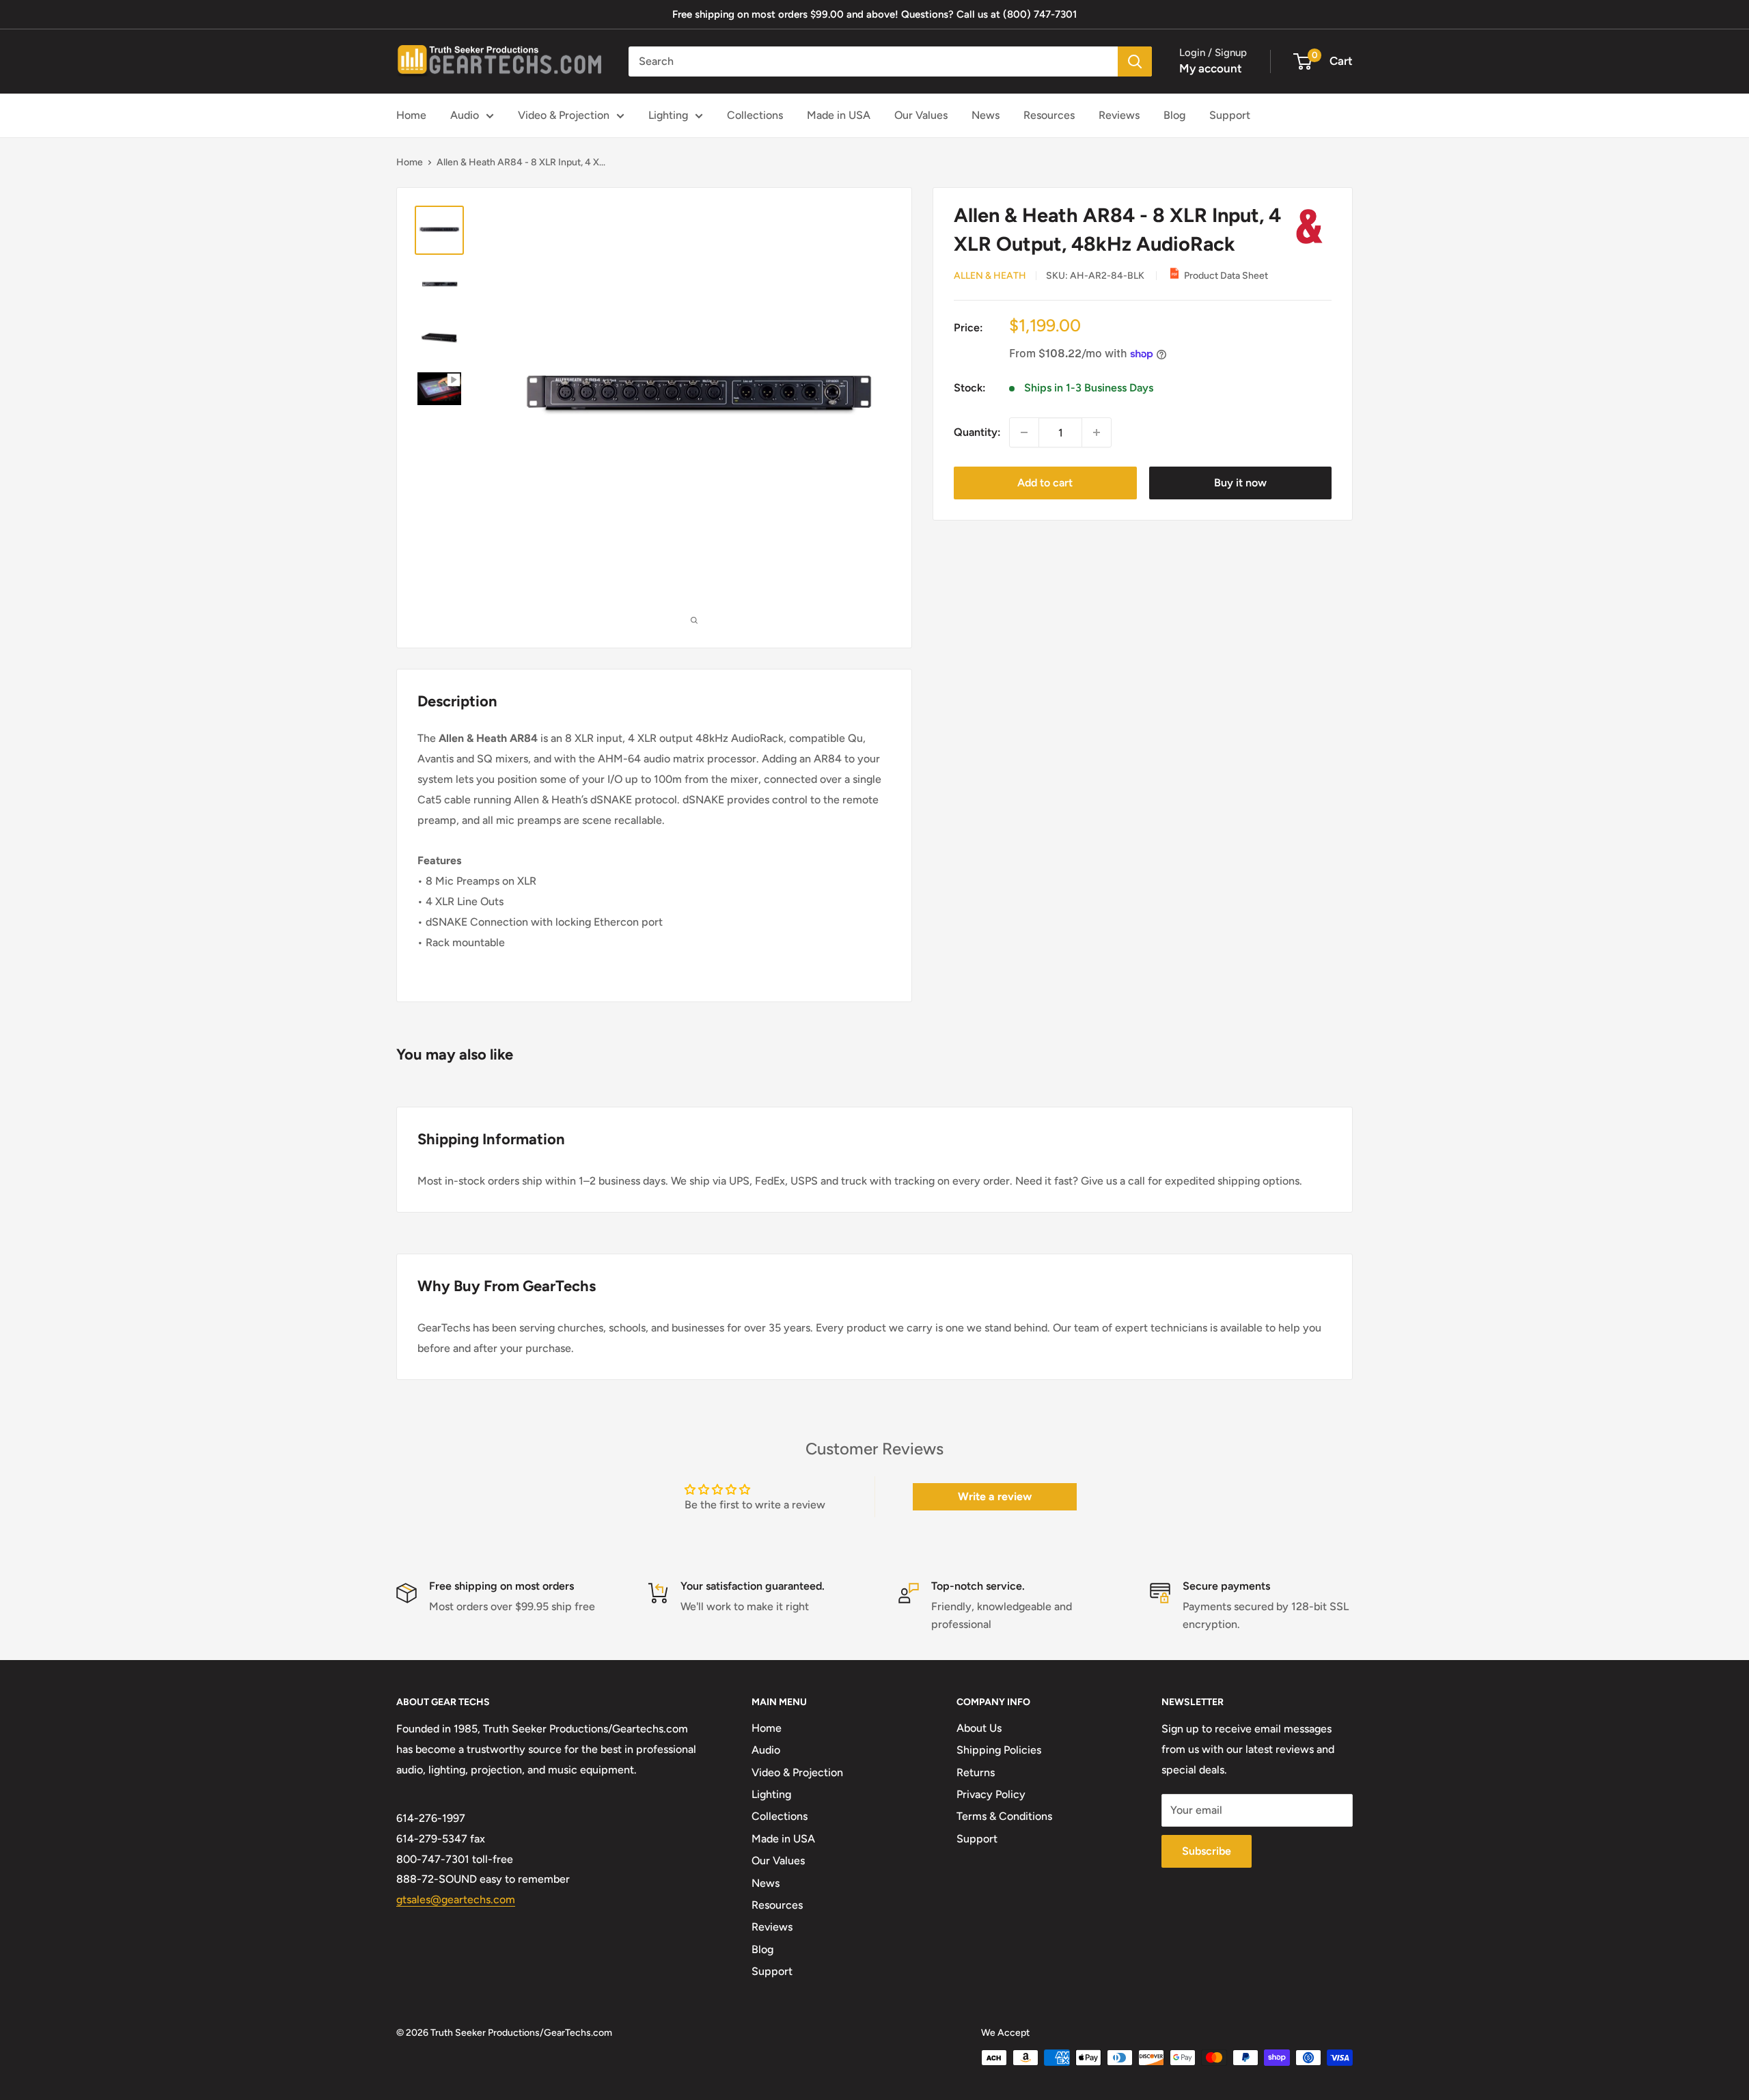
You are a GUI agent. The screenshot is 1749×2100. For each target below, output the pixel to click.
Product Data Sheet (1226, 276)
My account (1211, 68)
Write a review (995, 1496)
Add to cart (1045, 483)
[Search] (1135, 61)
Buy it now (1240, 483)
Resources (1049, 115)
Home (411, 115)
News (986, 115)
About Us (979, 1728)
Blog (1174, 115)
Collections (755, 115)
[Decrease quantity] (1024, 432)
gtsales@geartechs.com (456, 1899)
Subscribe (1207, 1851)
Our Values (921, 115)
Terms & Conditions (1004, 1816)
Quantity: (977, 432)
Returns (976, 1772)
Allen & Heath (990, 276)
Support (1230, 115)
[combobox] (873, 61)
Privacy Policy (991, 1794)
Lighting (668, 115)
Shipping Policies (999, 1750)
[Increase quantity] (1097, 432)
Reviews (1119, 115)
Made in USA (839, 115)
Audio (465, 115)
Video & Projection (564, 115)
